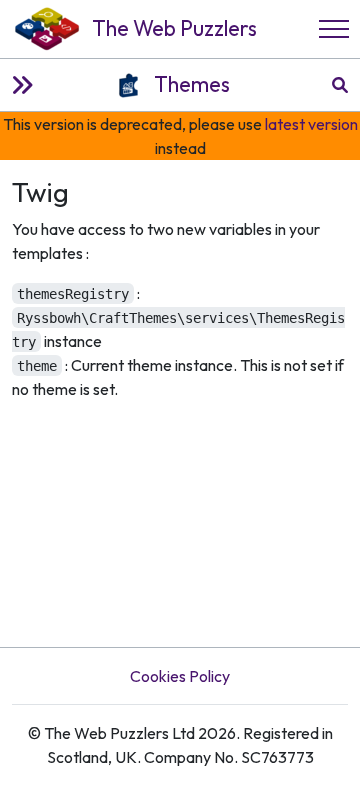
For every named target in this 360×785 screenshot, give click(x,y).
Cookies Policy (180, 676)
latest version (311, 124)
